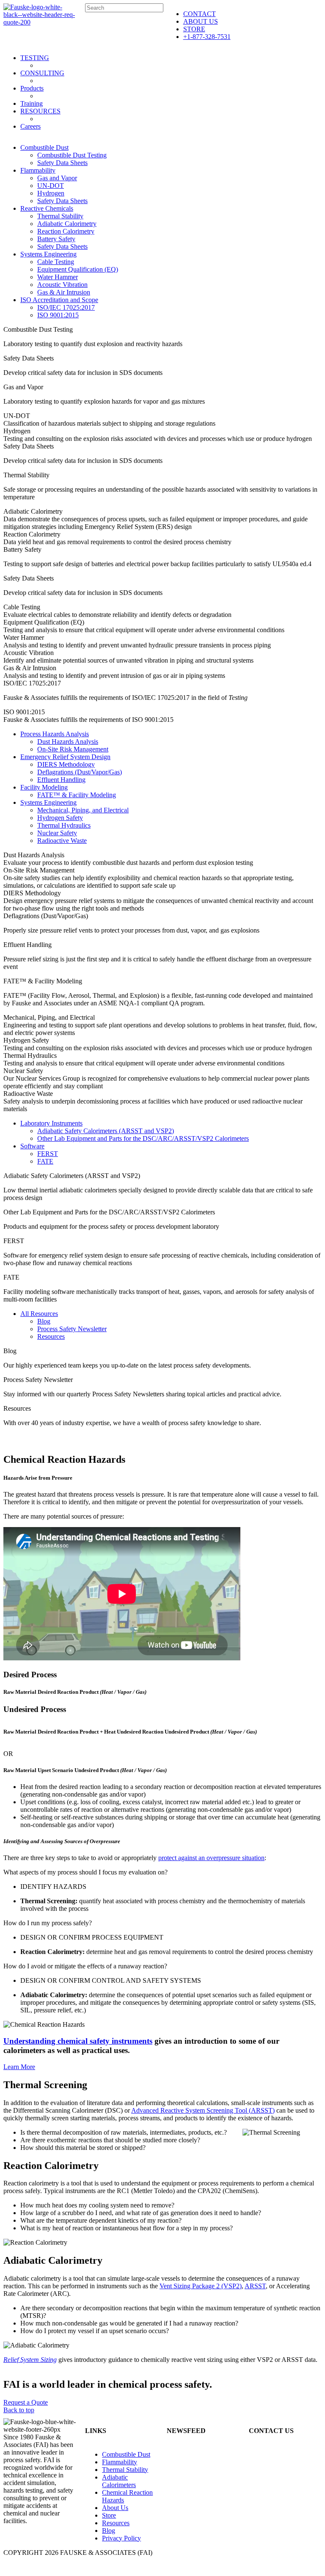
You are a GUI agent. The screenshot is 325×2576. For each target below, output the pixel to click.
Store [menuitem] (109, 2515)
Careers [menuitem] (30, 126)
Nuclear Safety (57, 833)
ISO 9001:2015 (58, 315)
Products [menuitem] (32, 88)
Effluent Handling (61, 780)
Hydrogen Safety (60, 818)
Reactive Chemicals (47, 208)
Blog (44, 1321)
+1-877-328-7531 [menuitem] (207, 37)
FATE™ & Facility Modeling (77, 795)
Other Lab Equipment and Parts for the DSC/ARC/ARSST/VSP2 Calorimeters (143, 1138)
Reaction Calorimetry (66, 231)
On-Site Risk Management (73, 749)
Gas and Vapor (57, 178)
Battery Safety (56, 239)
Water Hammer (58, 277)
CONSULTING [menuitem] (42, 73)
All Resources (39, 1314)
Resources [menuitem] (116, 2523)
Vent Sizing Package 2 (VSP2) (201, 2286)
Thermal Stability (60, 216)
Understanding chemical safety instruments (78, 2041)
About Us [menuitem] (115, 2508)
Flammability (38, 170)
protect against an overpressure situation (211, 1858)
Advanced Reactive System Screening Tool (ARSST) (203, 2110)
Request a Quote (26, 2402)
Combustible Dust (44, 147)
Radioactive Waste (62, 841)
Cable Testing (56, 262)
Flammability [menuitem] (120, 2462)
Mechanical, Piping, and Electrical (83, 810)
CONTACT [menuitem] (200, 14)
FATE (45, 1161)
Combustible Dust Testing (72, 155)
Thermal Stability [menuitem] (125, 2470)
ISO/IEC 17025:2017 (66, 307)
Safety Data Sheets (62, 163)
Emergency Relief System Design (65, 757)
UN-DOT (51, 186)
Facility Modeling (44, 787)
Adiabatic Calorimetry (67, 224)
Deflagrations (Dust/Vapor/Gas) (80, 772)
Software (32, 1146)
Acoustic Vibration (62, 285)
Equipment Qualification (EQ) (78, 269)
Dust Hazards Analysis (68, 742)
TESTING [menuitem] (35, 58)
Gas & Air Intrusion (64, 292)
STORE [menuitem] (194, 29)
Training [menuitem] (32, 103)
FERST (48, 1154)
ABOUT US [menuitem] (201, 21)
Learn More (19, 2067)
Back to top (19, 2410)
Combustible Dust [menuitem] (126, 2454)
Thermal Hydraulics (64, 825)
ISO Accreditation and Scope (59, 300)
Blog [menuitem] (109, 2531)
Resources (51, 1336)
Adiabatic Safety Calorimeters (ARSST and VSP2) (106, 1131)
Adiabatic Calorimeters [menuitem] (119, 2481)
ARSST (255, 2286)
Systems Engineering (48, 254)
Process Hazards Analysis (55, 734)
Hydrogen (51, 193)
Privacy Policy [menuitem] (121, 2538)
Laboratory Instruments (51, 1123)
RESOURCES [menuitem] (40, 111)
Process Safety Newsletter (72, 1329)
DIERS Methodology (66, 764)
